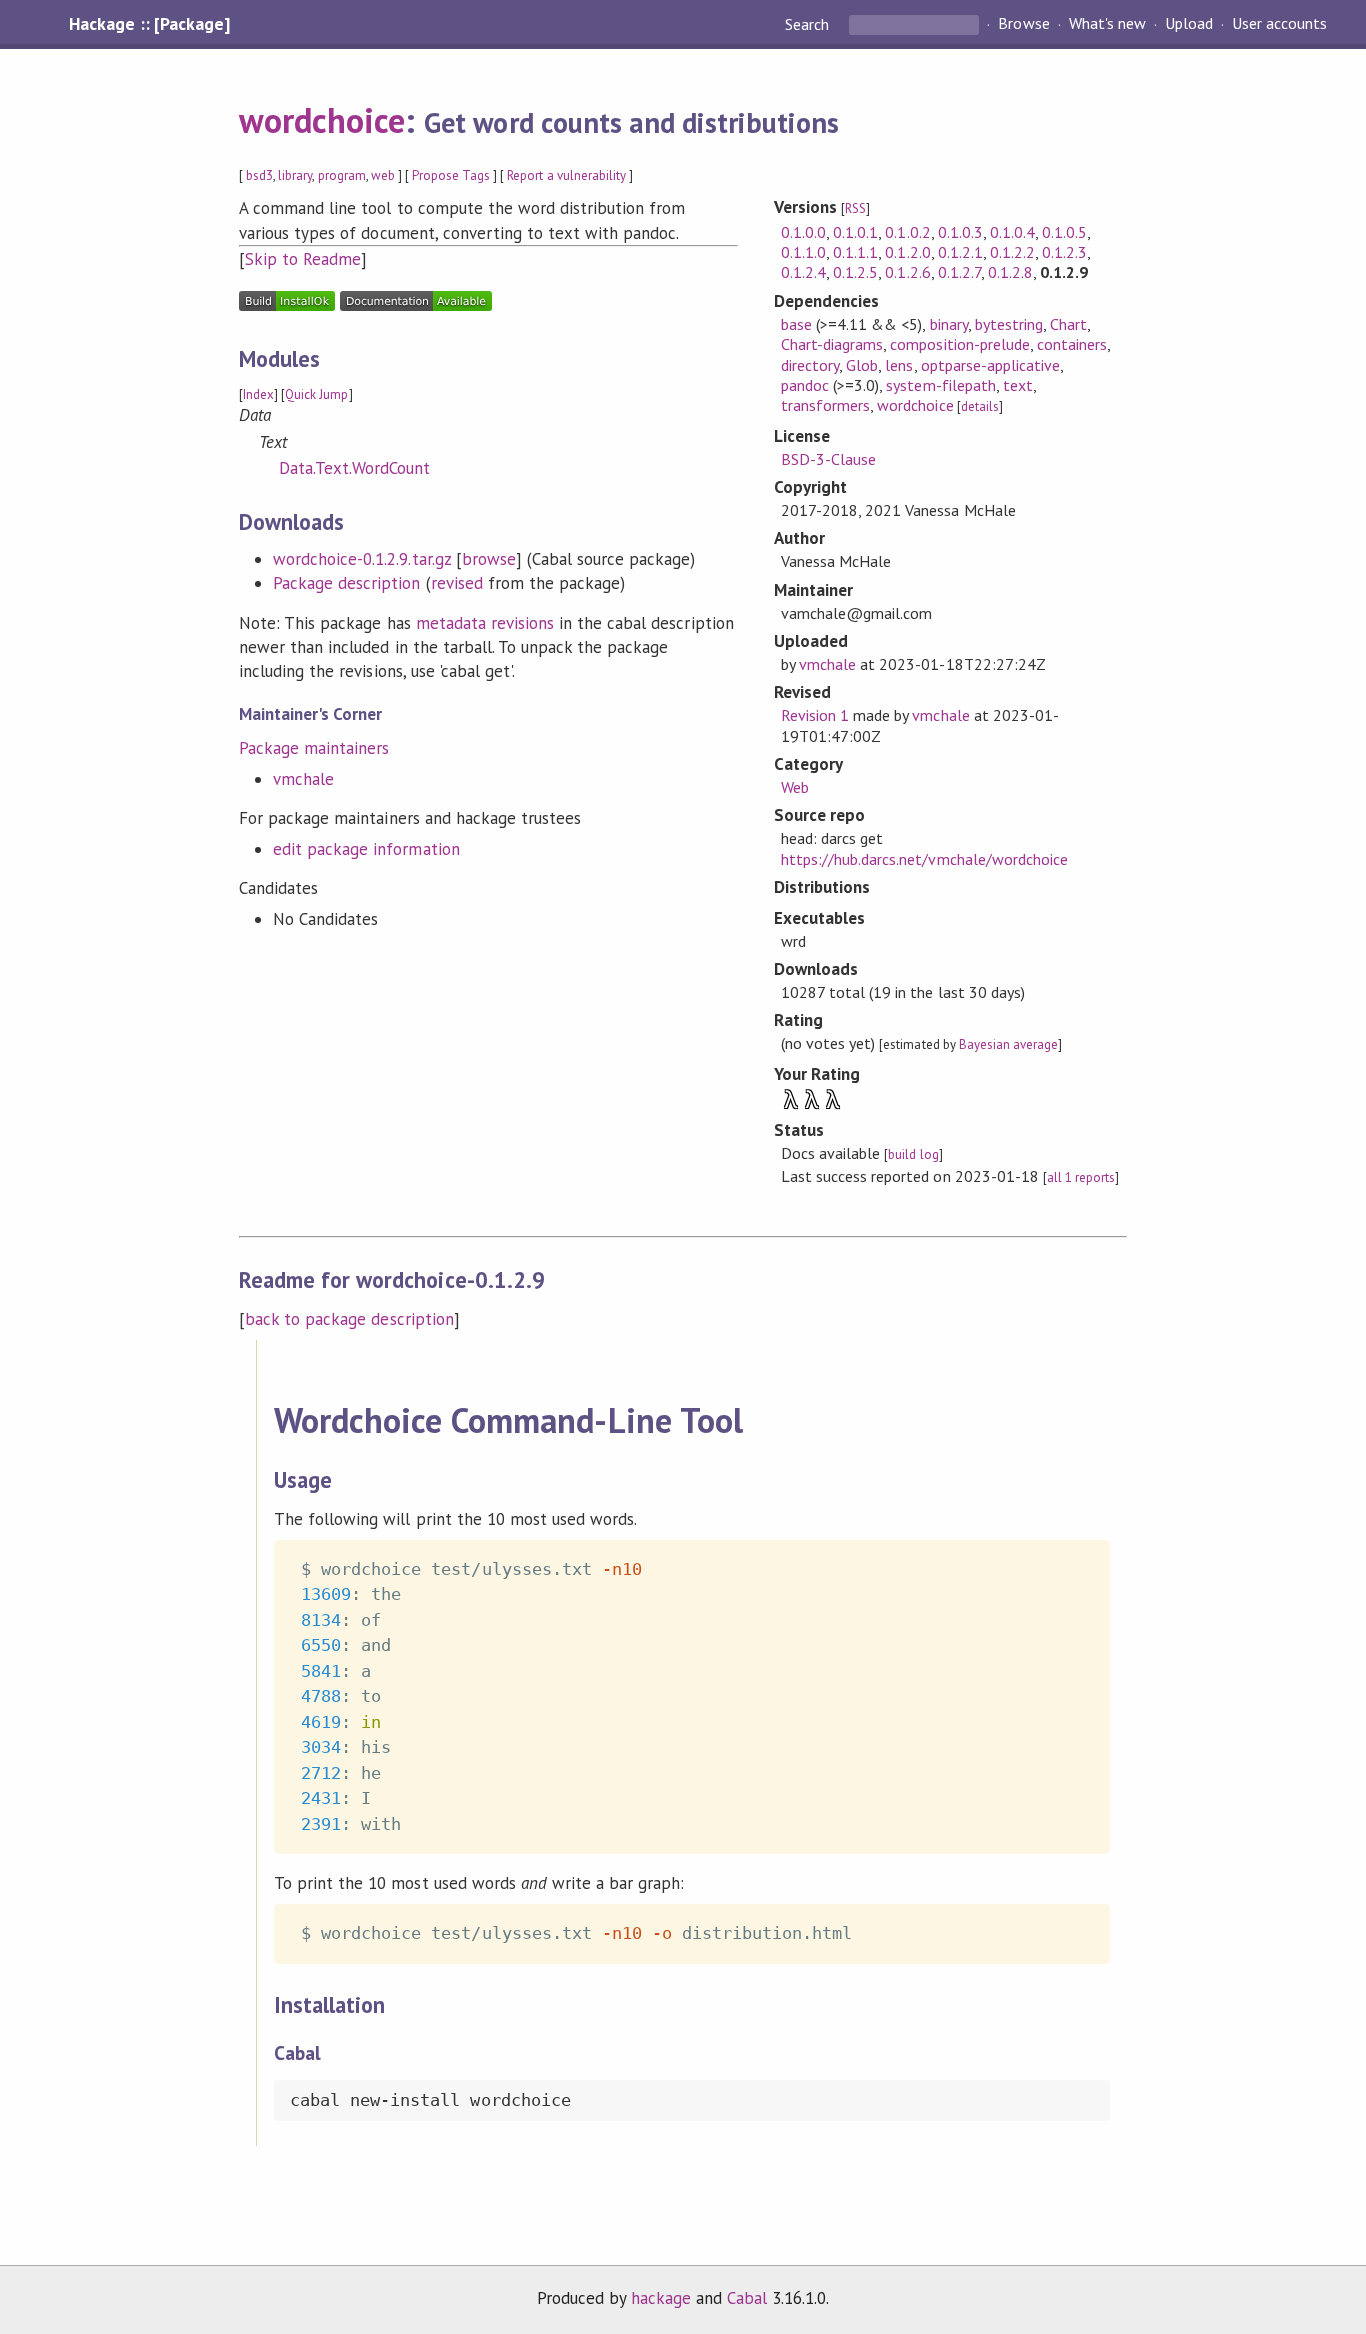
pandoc (805, 385)
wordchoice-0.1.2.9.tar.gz (362, 559)
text (1018, 385)
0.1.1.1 (855, 252)
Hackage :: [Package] (149, 24)
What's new (1107, 24)
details (980, 406)
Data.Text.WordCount (354, 468)
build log (913, 1154)
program (342, 175)
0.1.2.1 (960, 252)
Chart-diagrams (832, 344)
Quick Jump (316, 394)
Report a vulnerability (566, 175)
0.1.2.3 (1064, 252)
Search (809, 24)
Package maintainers (314, 748)
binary (949, 324)
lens (899, 365)
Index (258, 394)
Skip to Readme (303, 259)
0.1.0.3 (960, 232)
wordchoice (322, 120)
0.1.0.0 (803, 232)
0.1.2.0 (907, 252)
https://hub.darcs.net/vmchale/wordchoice (924, 859)
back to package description (349, 1319)
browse (489, 559)
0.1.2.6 (907, 272)
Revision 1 (815, 715)
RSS (855, 208)
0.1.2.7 (959, 272)
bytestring (1009, 324)
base (796, 324)
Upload (1189, 24)
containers (1072, 344)
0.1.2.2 (1012, 252)
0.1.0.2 (907, 232)
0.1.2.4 (803, 272)
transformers (825, 405)
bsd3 (259, 175)
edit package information (366, 849)
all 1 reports (1081, 1177)
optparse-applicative (990, 365)
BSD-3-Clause (828, 459)
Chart (1068, 324)
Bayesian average (1008, 1044)
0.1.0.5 (1064, 232)
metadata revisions (485, 623)
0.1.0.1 (855, 232)
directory (810, 365)
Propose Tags (451, 175)
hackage (661, 2298)
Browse (1023, 24)
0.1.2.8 (1010, 272)
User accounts (1279, 24)
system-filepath (940, 385)
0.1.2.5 (855, 272)
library (295, 175)
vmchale (303, 779)
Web (795, 787)
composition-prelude (959, 344)
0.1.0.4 (1012, 232)
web (383, 175)
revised (457, 583)
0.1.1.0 (803, 252)
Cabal (747, 2298)
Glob (862, 365)
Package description (346, 583)
